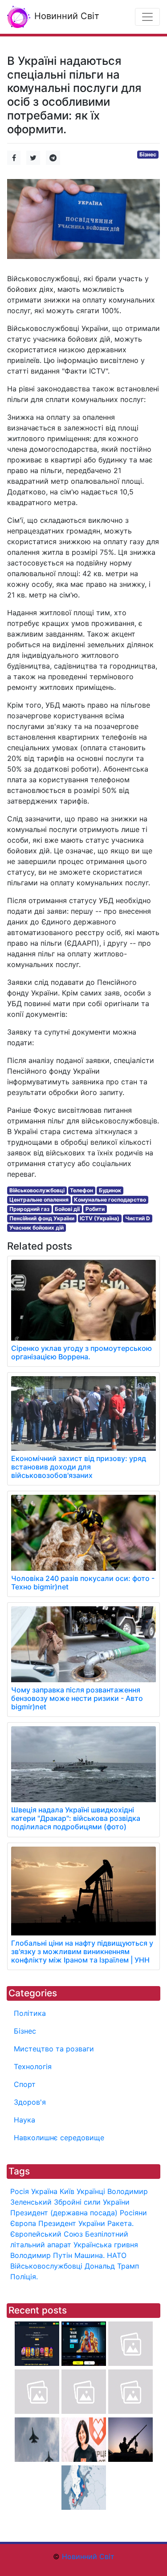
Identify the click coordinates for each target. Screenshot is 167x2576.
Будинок (110, 1190)
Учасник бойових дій (37, 1228)
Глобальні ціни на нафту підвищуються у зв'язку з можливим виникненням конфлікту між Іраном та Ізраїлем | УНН (82, 1951)
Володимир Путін (41, 2255)
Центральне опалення (39, 1200)
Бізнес (148, 154)
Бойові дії (67, 1209)
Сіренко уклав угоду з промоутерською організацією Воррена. (81, 1352)
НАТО (117, 2255)
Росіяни (133, 2213)
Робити (95, 1209)
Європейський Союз (47, 2234)
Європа (23, 2223)
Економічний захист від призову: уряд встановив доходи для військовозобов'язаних (79, 1467)
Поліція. (24, 2277)
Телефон (81, 1190)
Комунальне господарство (110, 1200)
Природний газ (29, 1209)
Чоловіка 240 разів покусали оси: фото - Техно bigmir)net (83, 1583)
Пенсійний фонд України (42, 1218)
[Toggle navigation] (147, 17)
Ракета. (120, 2223)
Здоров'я (30, 2102)
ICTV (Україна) (100, 1218)
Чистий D (138, 1218)
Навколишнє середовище (59, 2138)
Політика (30, 2013)
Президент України (72, 2223)
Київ (67, 2191)
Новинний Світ (65, 16)
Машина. (90, 2255)
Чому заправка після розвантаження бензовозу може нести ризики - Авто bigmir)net (77, 1698)
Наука (24, 2120)
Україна (44, 2191)
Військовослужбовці (37, 1190)
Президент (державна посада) (64, 2213)
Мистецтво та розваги (54, 2049)
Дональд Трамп (112, 2266)
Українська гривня (106, 2245)
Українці (91, 2191)
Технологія (33, 2066)
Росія (20, 2191)
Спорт (25, 2084)
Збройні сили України (92, 2202)
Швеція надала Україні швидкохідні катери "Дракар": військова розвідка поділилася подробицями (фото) (76, 1818)
